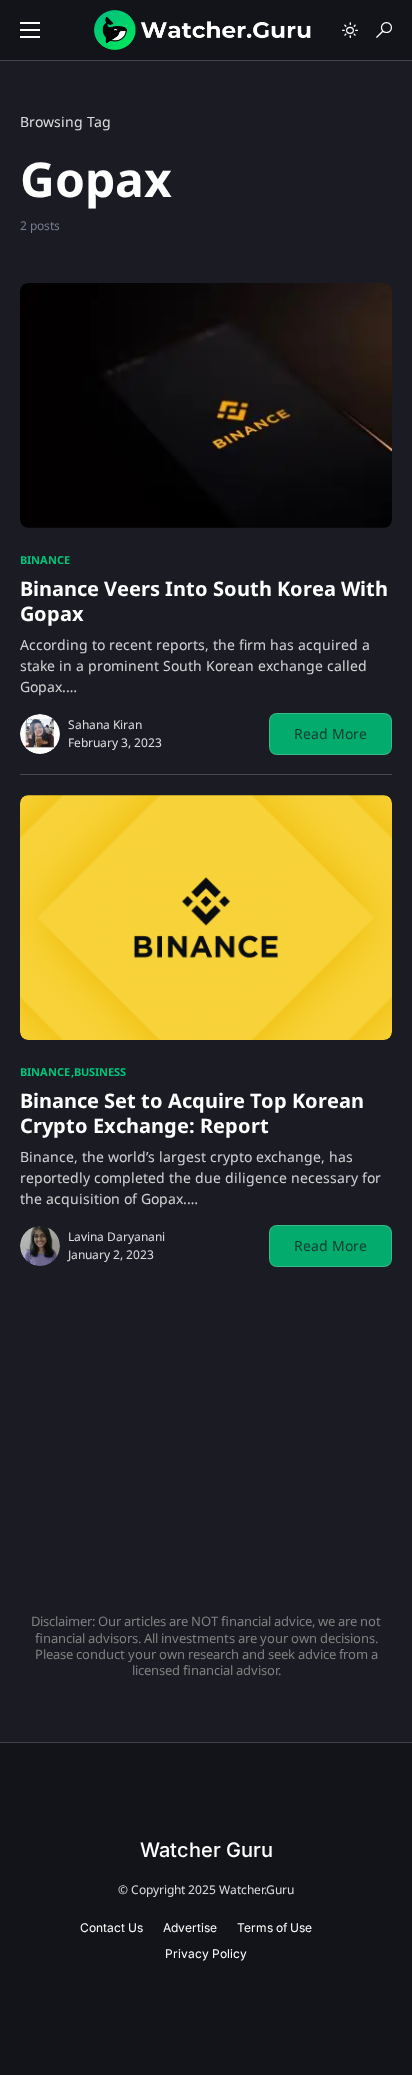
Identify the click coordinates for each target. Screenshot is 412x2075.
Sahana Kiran (105, 724)
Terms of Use (274, 1927)
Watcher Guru (206, 1850)
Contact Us (111, 1927)
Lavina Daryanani (116, 1236)
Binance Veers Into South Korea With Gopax (204, 601)
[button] (30, 30)
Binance (45, 559)
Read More (330, 733)
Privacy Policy (206, 1953)
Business (100, 1071)
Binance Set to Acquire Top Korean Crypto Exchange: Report (192, 1113)
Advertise (190, 1927)
